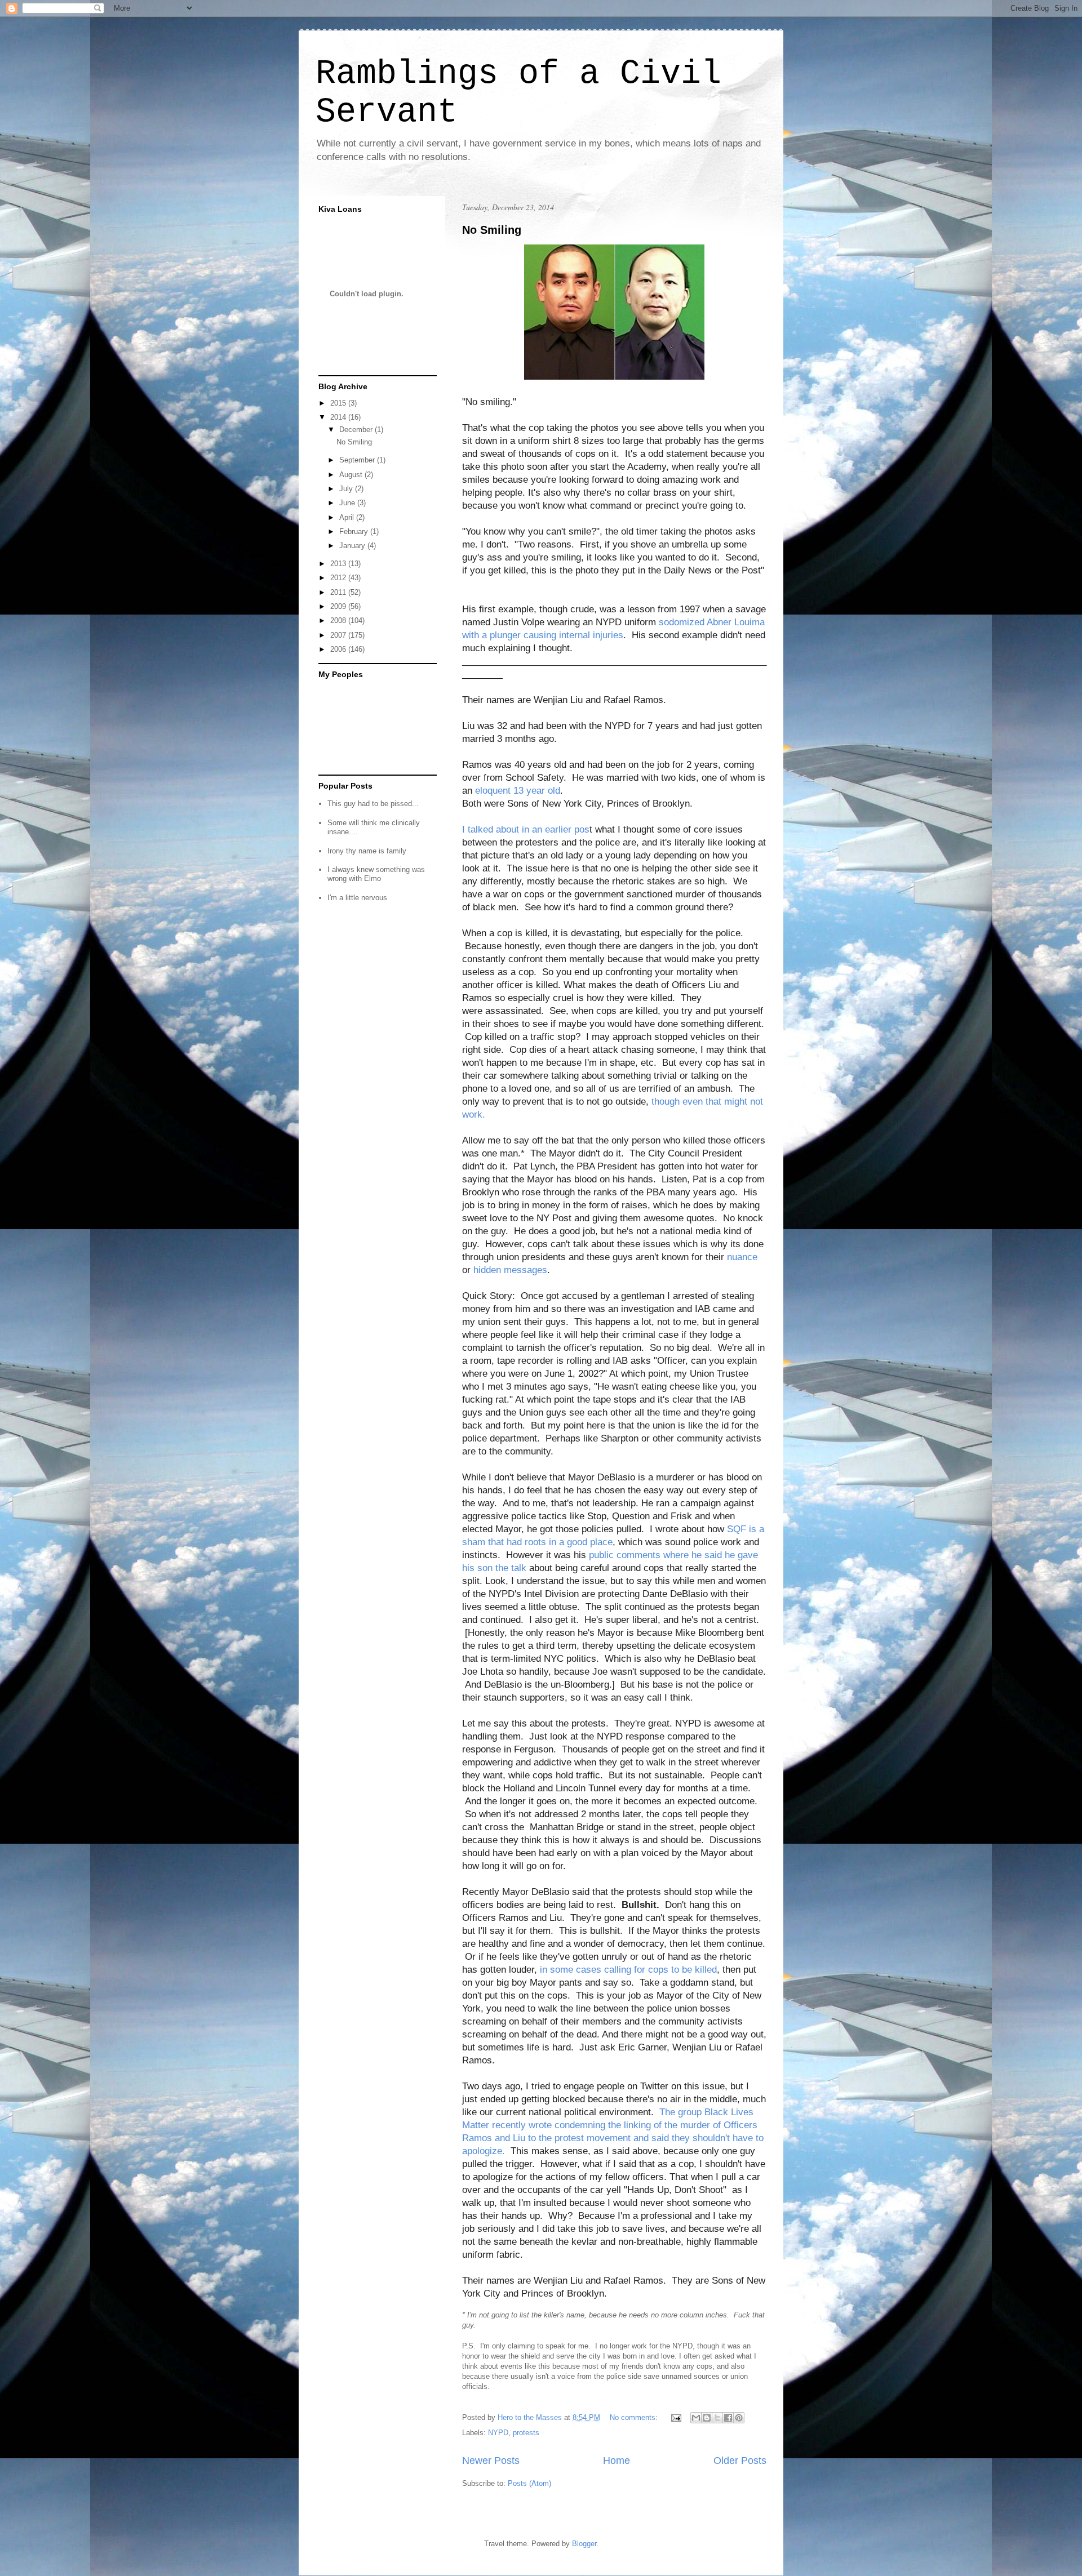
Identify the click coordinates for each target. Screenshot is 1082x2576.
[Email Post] (675, 2417)
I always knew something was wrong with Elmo (376, 874)
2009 (339, 606)
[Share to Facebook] (728, 2418)
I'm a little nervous (357, 898)
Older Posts (740, 2461)
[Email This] (696, 2418)
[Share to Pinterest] (739, 2418)
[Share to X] (717, 2418)
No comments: (635, 2417)
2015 (339, 403)
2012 (339, 578)
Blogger (584, 2544)
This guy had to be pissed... (373, 804)
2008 (339, 620)
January (353, 546)
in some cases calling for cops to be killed (628, 1970)
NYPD (498, 2433)
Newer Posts (491, 2461)
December (357, 430)
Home (617, 2461)
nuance (742, 1257)
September (358, 460)
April (348, 517)
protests (526, 2433)
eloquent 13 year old (518, 791)
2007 (339, 635)
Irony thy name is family (367, 851)
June (348, 503)
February (355, 531)
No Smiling (492, 230)
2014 (339, 417)
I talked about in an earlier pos (526, 829)
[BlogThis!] (707, 2418)
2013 (339, 564)
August (352, 475)
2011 (339, 592)
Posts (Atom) (529, 2483)
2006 (339, 649)
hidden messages (510, 1270)
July (347, 489)
